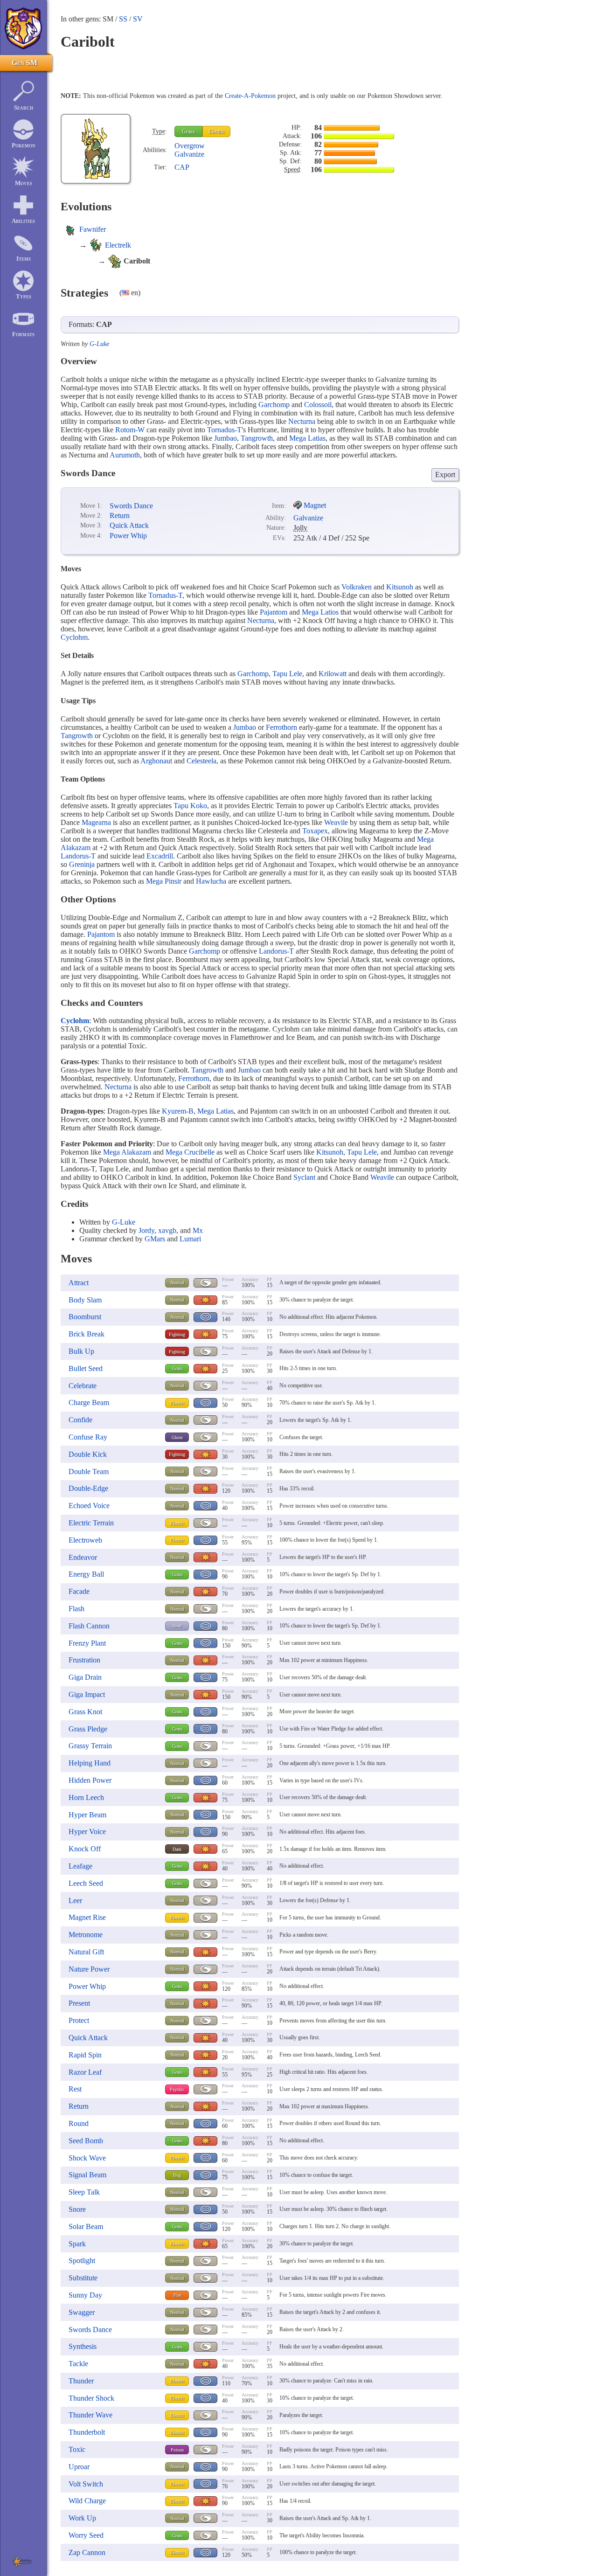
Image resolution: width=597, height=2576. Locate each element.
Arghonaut (156, 761)
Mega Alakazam (127, 1152)
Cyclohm (74, 637)
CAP (182, 167)
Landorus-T (78, 856)
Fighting (177, 1334)
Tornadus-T (224, 430)
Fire (177, 2295)
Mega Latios (320, 612)
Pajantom (274, 612)
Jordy (146, 1230)
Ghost (177, 1437)
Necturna (302, 421)
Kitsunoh (400, 587)
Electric (217, 132)
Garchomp (274, 405)
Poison (177, 2450)
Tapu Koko (190, 806)
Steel (177, 1626)
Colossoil (318, 405)
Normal (177, 1283)
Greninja (82, 864)
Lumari (190, 1239)
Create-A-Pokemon (250, 96)
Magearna (96, 822)
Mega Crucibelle (190, 1152)
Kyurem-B (178, 1111)
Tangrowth (257, 438)
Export (445, 474)
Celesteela (201, 761)
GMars (155, 1239)
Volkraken (357, 587)
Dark (177, 1849)
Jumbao (226, 438)
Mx (198, 1230)
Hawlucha (211, 881)
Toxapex (315, 831)
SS (123, 19)
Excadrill (160, 856)
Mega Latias (307, 438)
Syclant (304, 1177)
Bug (177, 2175)
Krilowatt (333, 674)
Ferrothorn (281, 727)
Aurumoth (125, 455)
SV (138, 19)
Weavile (336, 822)
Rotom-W (130, 430)
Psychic (177, 2089)
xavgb (167, 1230)
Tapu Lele (287, 674)
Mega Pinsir (164, 881)
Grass (188, 132)
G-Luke (99, 344)
